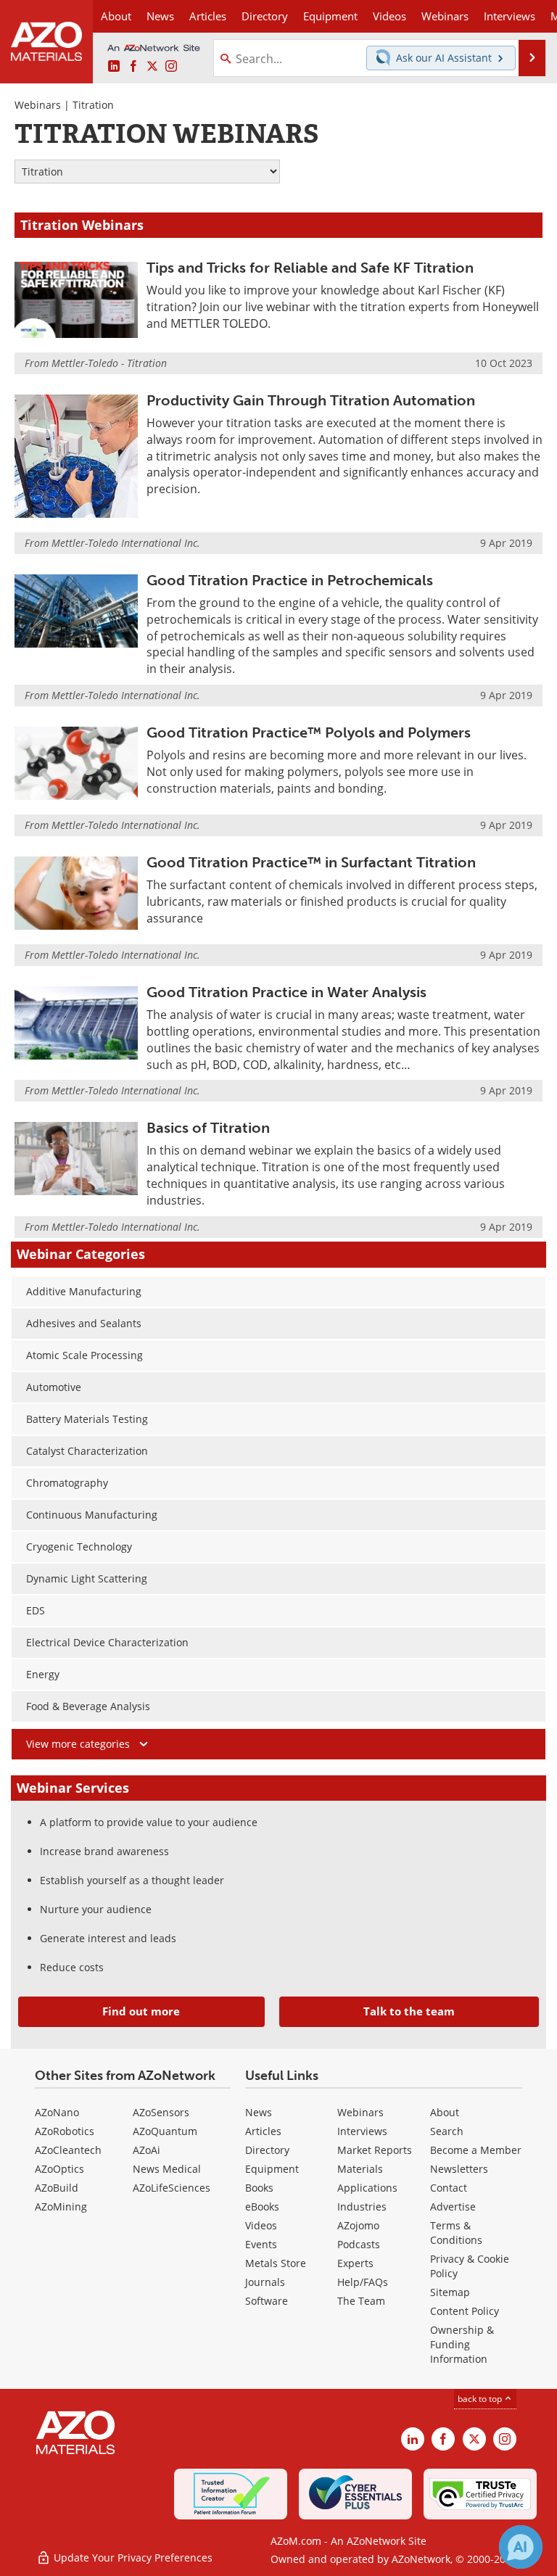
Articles (263, 2131)
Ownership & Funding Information (462, 2344)
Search (447, 2131)
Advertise (453, 2206)
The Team (361, 2301)
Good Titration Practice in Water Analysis (286, 992)
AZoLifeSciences (172, 2188)
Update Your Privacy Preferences (132, 2558)
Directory (265, 16)
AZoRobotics (65, 2131)
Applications (367, 2188)
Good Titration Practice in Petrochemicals (290, 580)
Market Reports (375, 2150)
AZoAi (147, 2150)
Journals (265, 2282)
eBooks (262, 2206)
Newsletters (459, 2169)
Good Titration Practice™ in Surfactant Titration (311, 862)
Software (267, 2301)
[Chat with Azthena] (521, 2547)
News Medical (167, 2169)
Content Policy (465, 2311)
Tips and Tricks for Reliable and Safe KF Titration (310, 268)
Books (259, 2188)
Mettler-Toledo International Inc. (126, 543)
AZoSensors (161, 2112)
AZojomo (358, 2225)
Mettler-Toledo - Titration (109, 363)
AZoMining (61, 2206)
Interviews (362, 2131)
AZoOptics (59, 2169)
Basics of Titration (208, 1128)
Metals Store (276, 2263)
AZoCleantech (68, 2150)
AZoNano (57, 2112)
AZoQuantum (165, 2131)
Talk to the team (409, 2011)
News (259, 2112)
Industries (362, 2206)
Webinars (38, 105)
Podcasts (359, 2244)
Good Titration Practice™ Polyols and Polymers (309, 732)
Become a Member (476, 2150)
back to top (481, 2399)
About (445, 2112)
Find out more (141, 2011)
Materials (360, 2169)
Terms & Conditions (456, 2233)
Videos (261, 2225)
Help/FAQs (363, 2282)
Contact (449, 2188)
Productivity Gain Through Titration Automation (311, 400)
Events (261, 2244)
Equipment (272, 2169)
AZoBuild (57, 2188)
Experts (355, 2263)
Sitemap (450, 2292)
